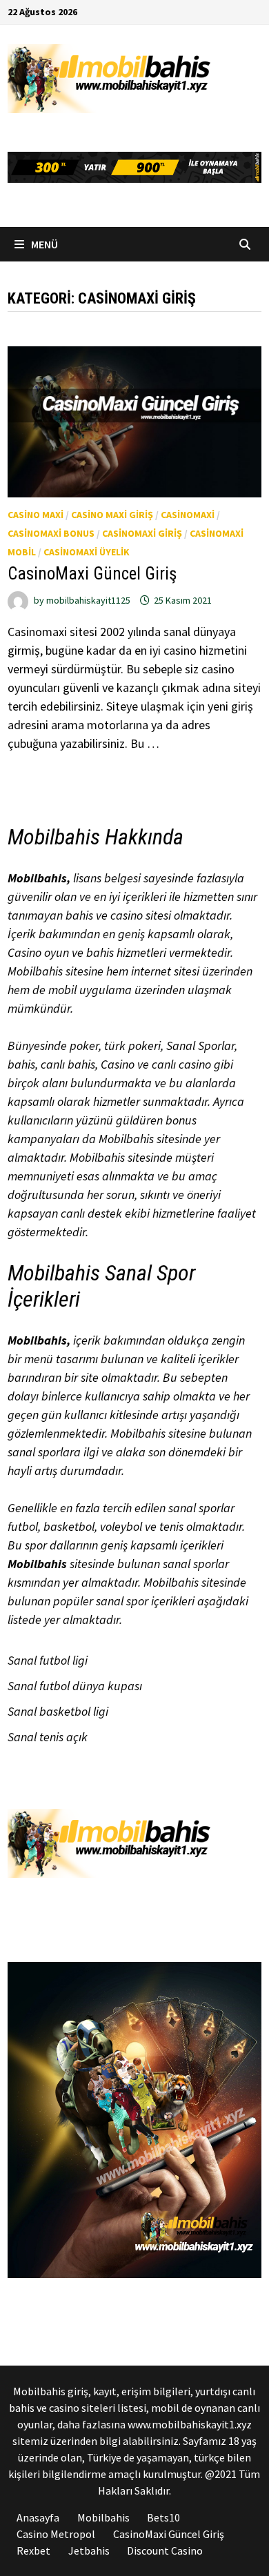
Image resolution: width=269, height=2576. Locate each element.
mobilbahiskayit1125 (88, 600)
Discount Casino (165, 2550)
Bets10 (163, 2517)
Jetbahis (89, 2550)
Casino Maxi (36, 515)
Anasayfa (38, 2517)
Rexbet (33, 2550)
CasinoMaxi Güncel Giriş (92, 574)
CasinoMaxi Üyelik (87, 552)
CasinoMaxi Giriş (142, 533)
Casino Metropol (56, 2534)
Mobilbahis (37, 878)
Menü (43, 244)
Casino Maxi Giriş (112, 515)
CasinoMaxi (188, 515)
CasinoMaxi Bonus (51, 533)
